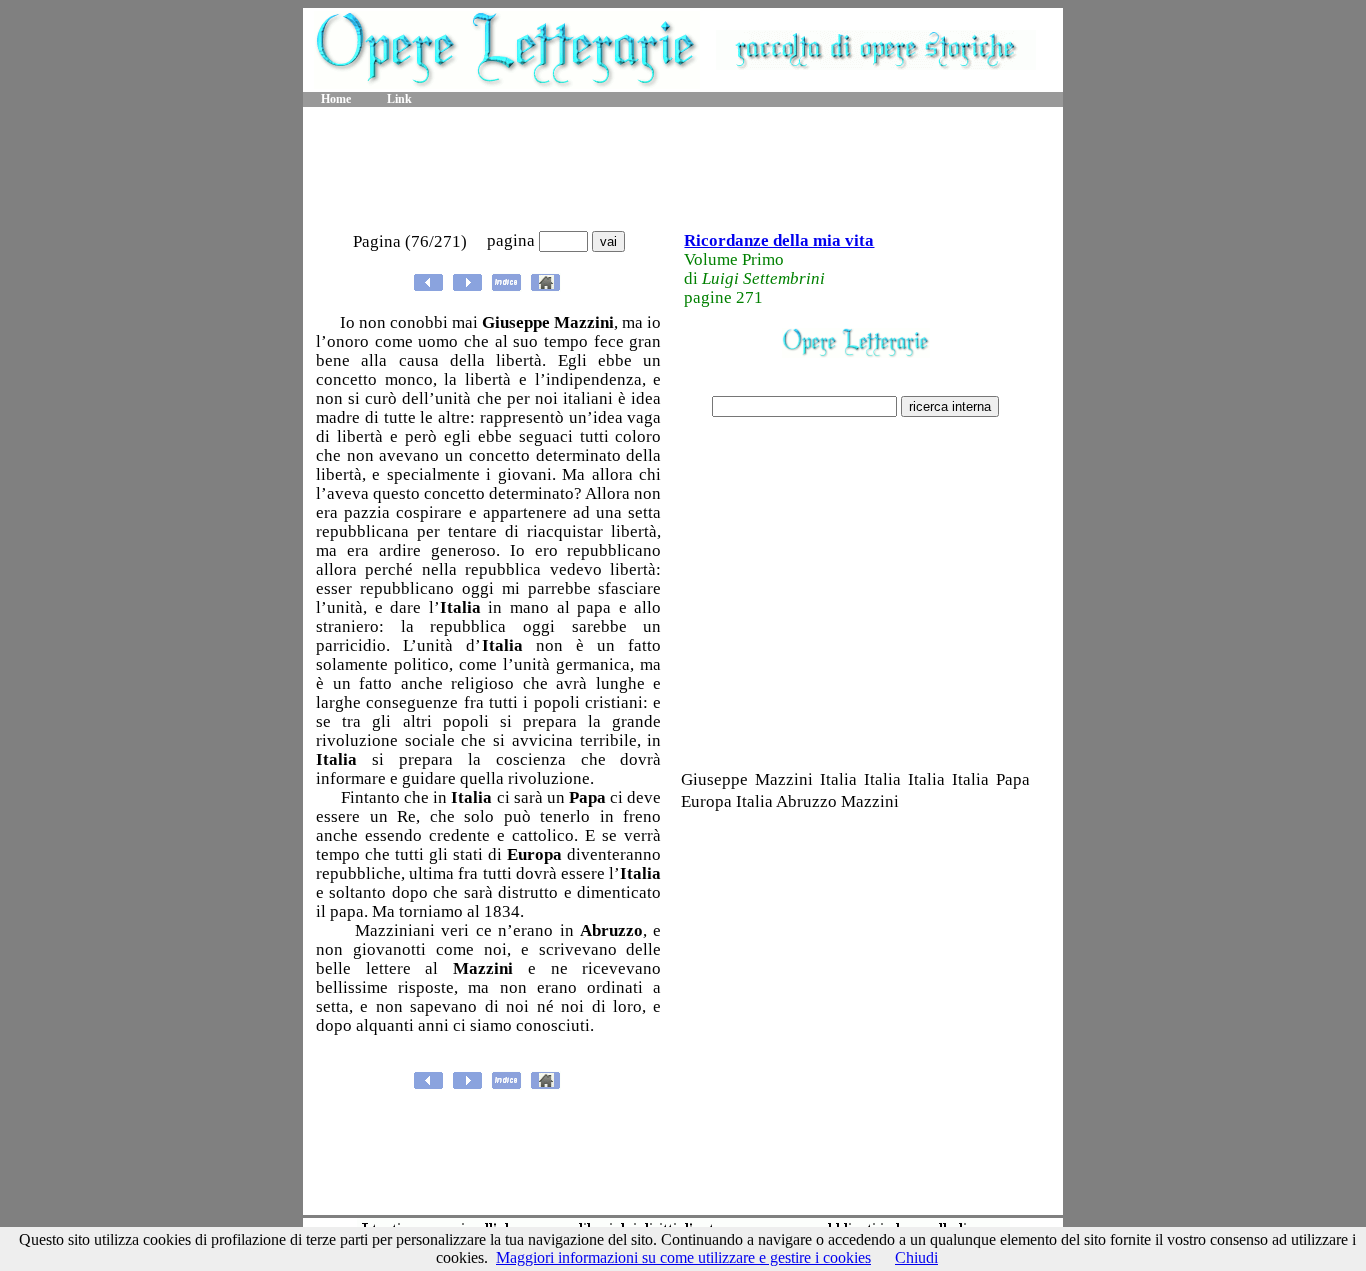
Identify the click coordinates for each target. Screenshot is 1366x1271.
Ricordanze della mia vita (779, 240)
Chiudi (916, 1257)
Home (336, 99)
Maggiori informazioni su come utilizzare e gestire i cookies (683, 1257)
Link (399, 99)
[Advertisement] (683, 170)
